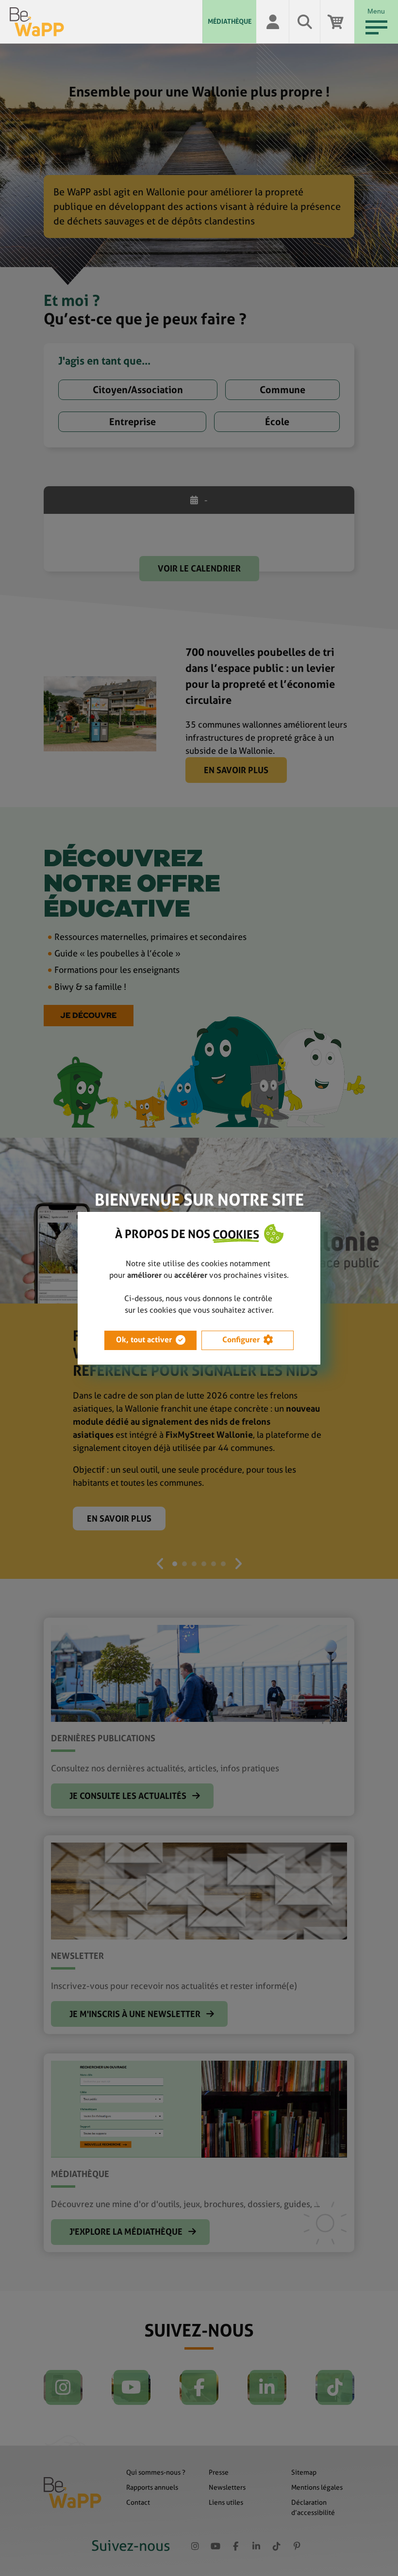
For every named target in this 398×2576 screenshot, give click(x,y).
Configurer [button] (241, 1340)
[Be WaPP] (106, 22)
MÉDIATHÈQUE (230, 21)
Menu (376, 11)
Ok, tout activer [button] (144, 1340)
